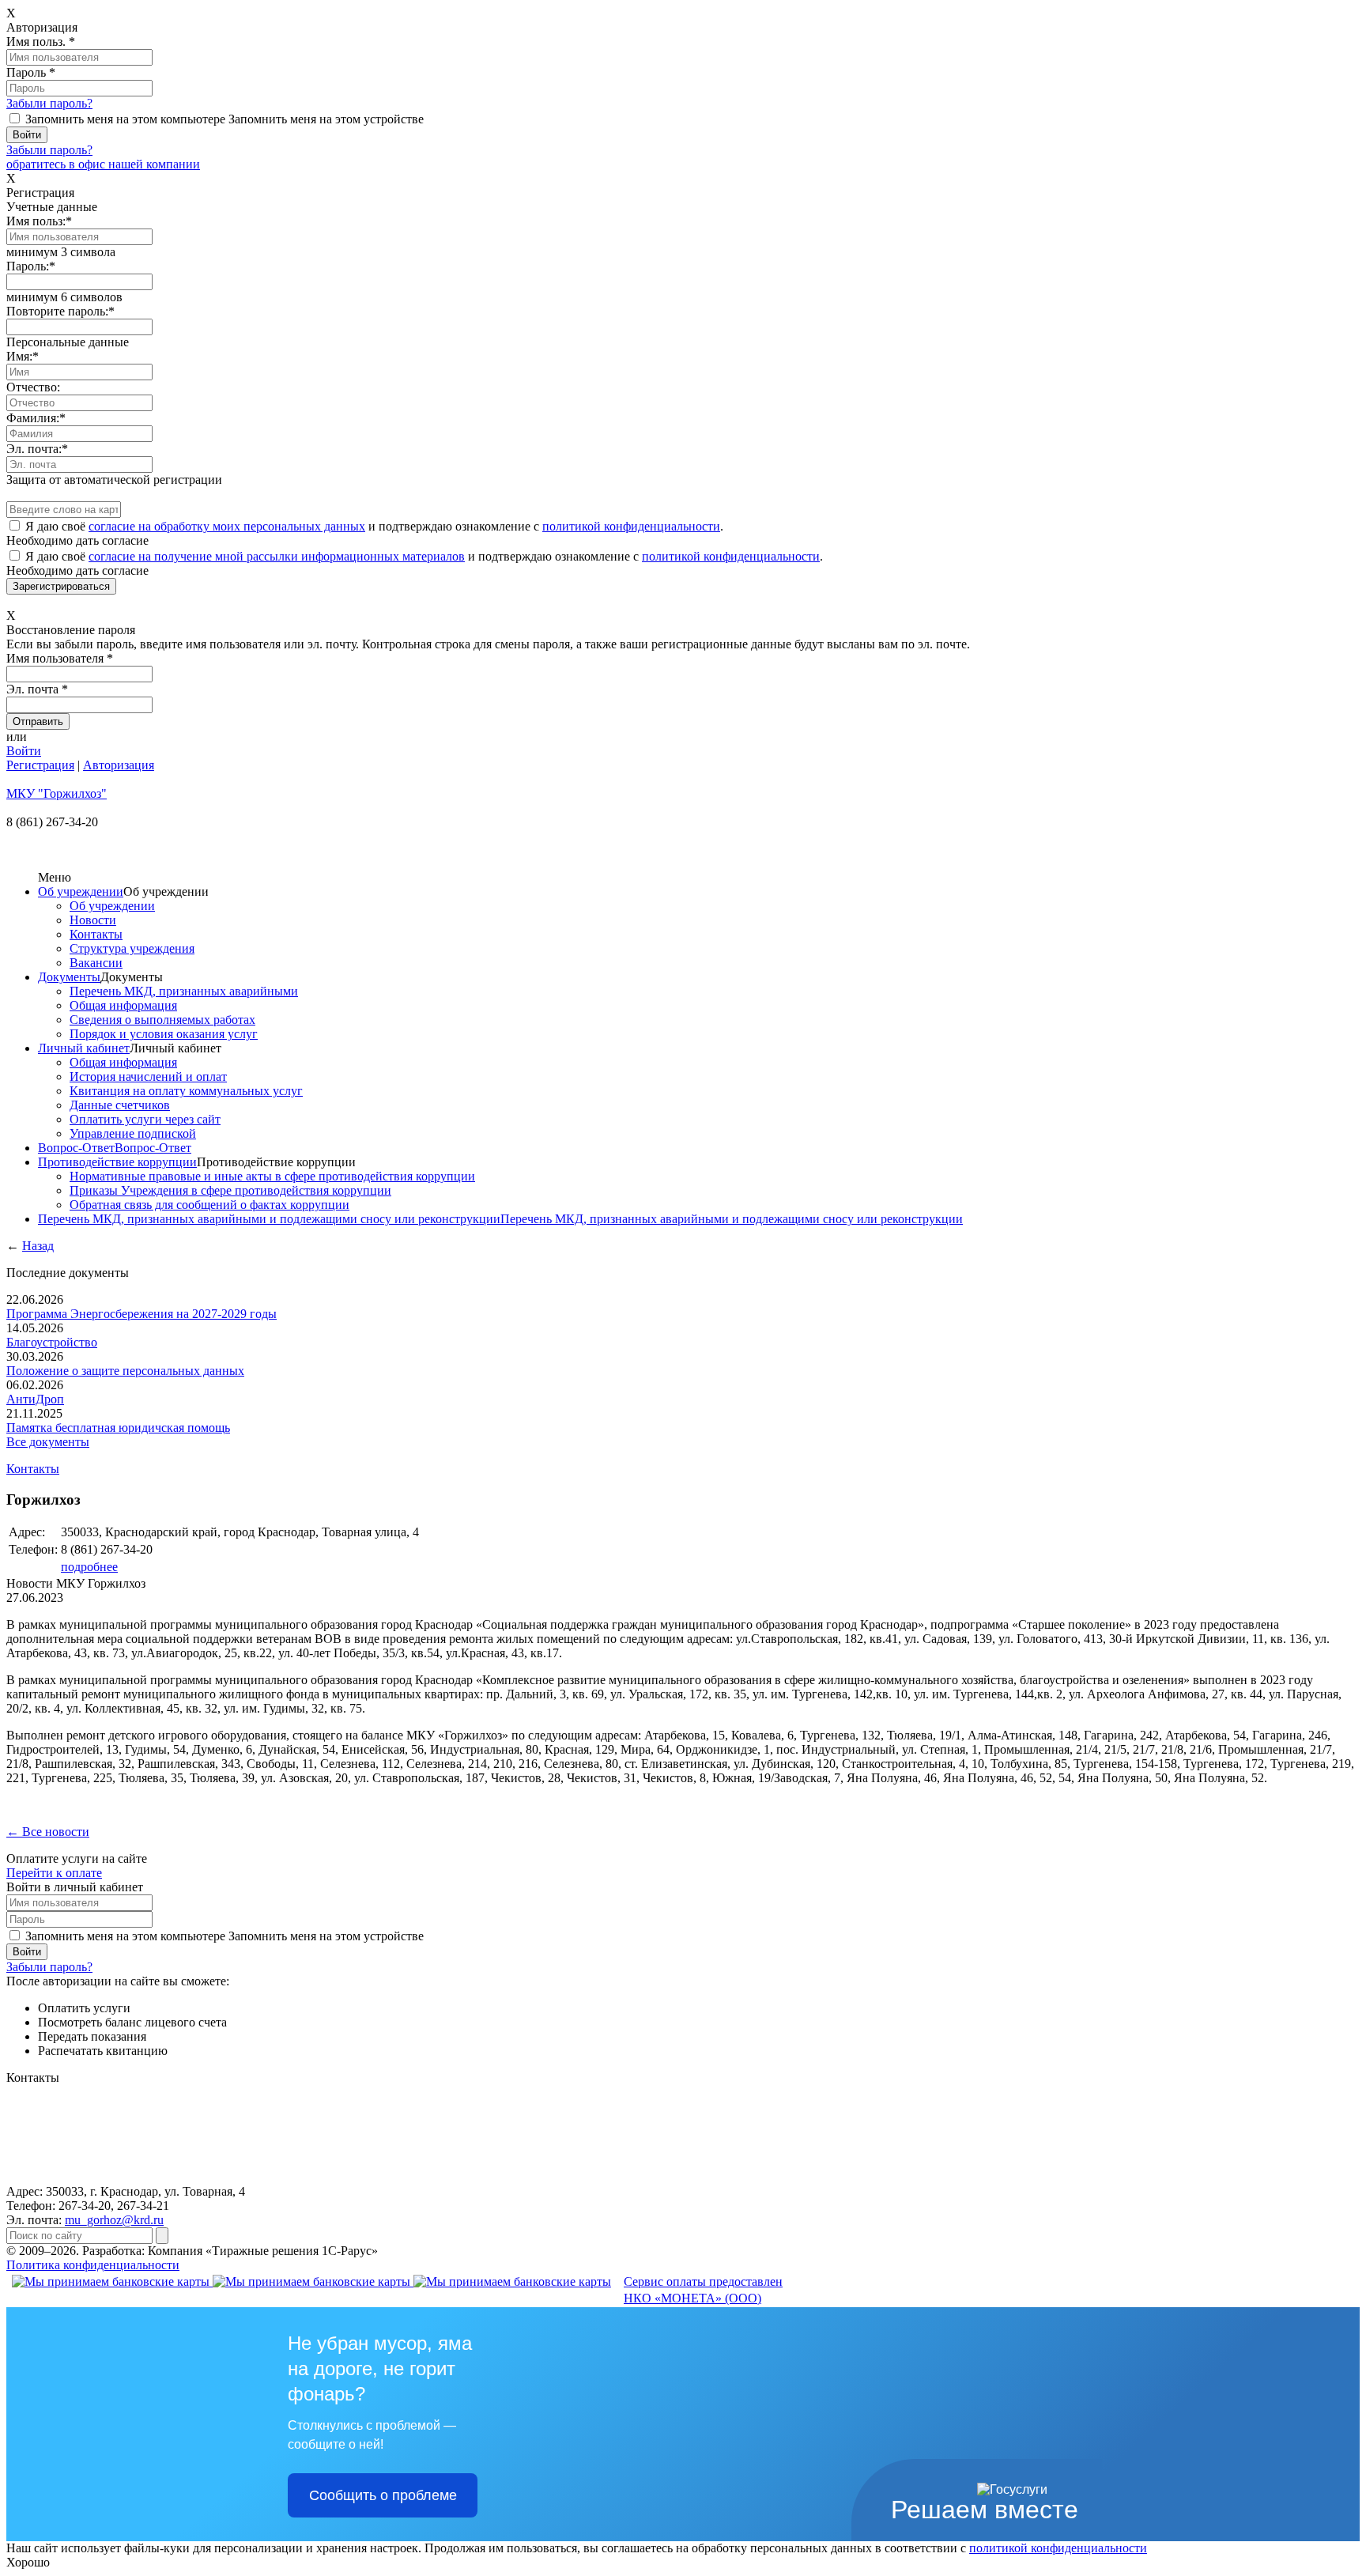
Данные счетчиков (120, 1105)
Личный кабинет (84, 1048)
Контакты (96, 934)
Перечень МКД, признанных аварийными (184, 991)
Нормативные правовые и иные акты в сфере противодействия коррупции (272, 1176)
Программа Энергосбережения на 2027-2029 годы (142, 1314)
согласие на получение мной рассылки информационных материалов (277, 556)
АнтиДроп (35, 1399)
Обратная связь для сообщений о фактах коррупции (209, 1205)
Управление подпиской (133, 1133)
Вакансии (96, 963)
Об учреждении (81, 891)
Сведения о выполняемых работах (162, 1020)
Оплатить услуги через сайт (145, 1119)
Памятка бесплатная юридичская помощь (118, 1428)
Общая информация (123, 1005)
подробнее (89, 1567)
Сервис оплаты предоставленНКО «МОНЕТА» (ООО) (703, 2290)
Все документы (48, 1442)
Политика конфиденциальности (93, 2265)
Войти (24, 751)
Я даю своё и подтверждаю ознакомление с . (374, 526)
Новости (93, 920)
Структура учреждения (132, 948)
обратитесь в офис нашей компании (103, 164)
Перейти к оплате (54, 1873)
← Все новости (48, 1832)
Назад (38, 1246)
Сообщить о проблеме (383, 2495)
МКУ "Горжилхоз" (57, 793)
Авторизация (119, 765)
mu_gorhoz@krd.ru (114, 2220)
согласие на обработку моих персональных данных (227, 526)
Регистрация (40, 765)
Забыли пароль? (49, 103)
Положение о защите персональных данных (125, 1371)
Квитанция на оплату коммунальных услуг (186, 1091)
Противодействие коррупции (117, 1162)
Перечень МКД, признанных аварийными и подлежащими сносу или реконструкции (269, 1219)
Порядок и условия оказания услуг (164, 1034)
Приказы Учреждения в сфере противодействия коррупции (230, 1190)
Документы (69, 977)
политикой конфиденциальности (631, 526)
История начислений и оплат (148, 1076)
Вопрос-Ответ (76, 1148)
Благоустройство (52, 1342)
